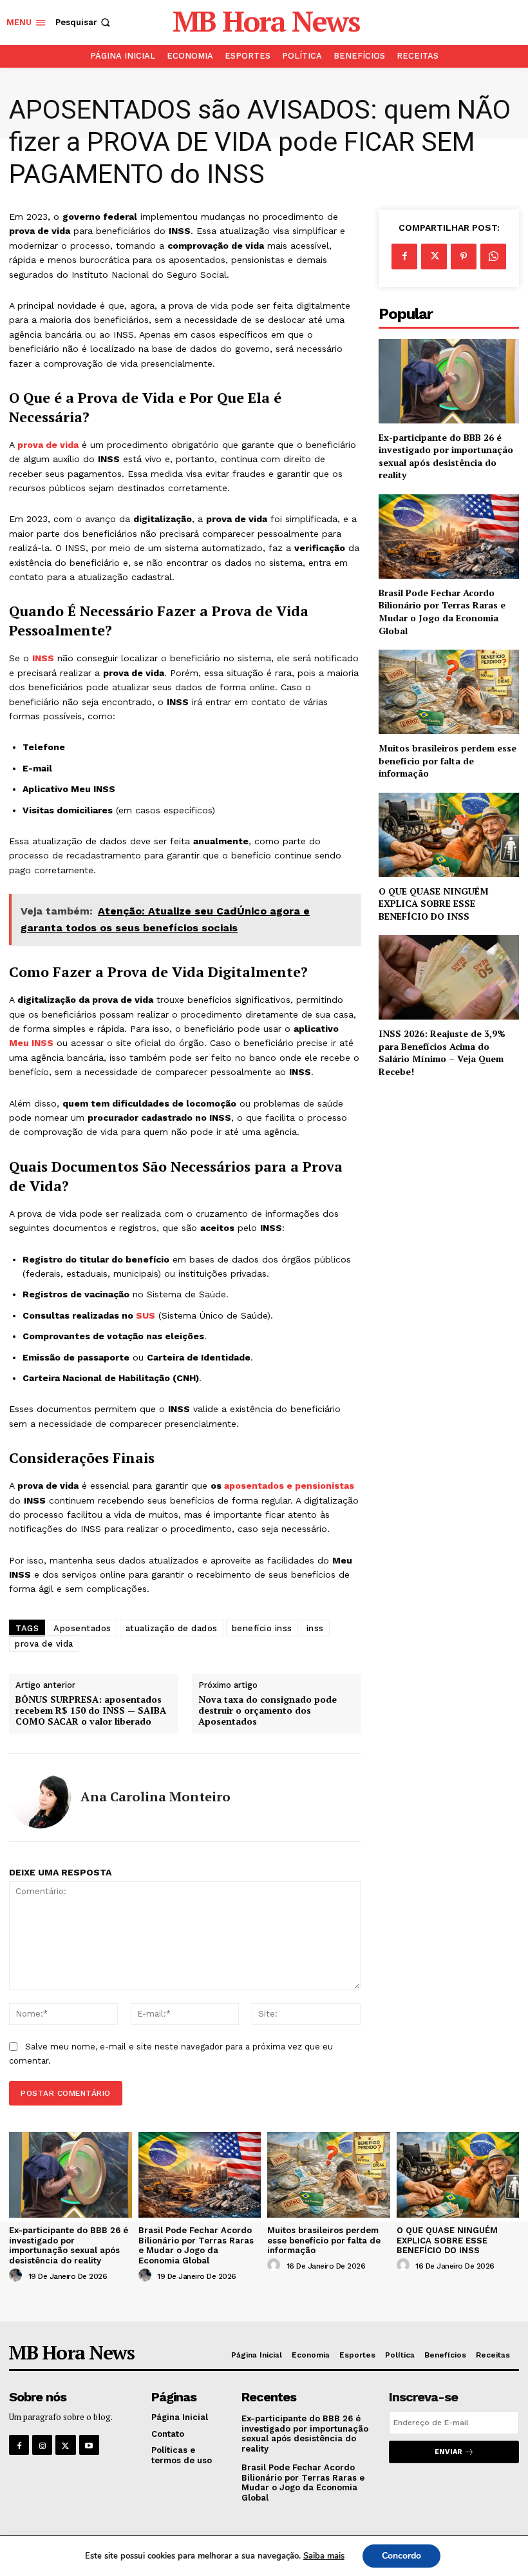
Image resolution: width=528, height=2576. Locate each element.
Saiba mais (324, 2556)
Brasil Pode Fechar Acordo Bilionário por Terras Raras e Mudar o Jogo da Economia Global (442, 612)
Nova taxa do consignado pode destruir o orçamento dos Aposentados (268, 1710)
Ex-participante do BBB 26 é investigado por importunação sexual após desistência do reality (446, 456)
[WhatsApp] (493, 257)
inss (315, 1628)
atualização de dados (172, 1628)
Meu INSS (31, 1043)
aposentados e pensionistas (289, 1486)
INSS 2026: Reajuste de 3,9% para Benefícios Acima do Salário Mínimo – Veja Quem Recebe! (442, 1052)
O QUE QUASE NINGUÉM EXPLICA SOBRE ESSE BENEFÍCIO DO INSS (434, 904)
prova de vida (48, 445)
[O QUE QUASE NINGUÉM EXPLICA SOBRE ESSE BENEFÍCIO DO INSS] (449, 835)
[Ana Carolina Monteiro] (40, 1797)
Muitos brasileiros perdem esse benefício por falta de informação (448, 760)
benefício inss (262, 1628)
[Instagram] (42, 2445)
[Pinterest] (464, 257)
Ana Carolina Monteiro (156, 1797)
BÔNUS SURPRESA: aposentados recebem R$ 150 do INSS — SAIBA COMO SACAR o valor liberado (91, 1710)
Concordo (401, 2556)
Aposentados (82, 1628)
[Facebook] (404, 257)
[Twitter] (434, 257)
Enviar (448, 2452)
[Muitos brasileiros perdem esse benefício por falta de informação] (449, 692)
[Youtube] (89, 2445)
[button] (84, 22)
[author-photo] (17, 2276)
